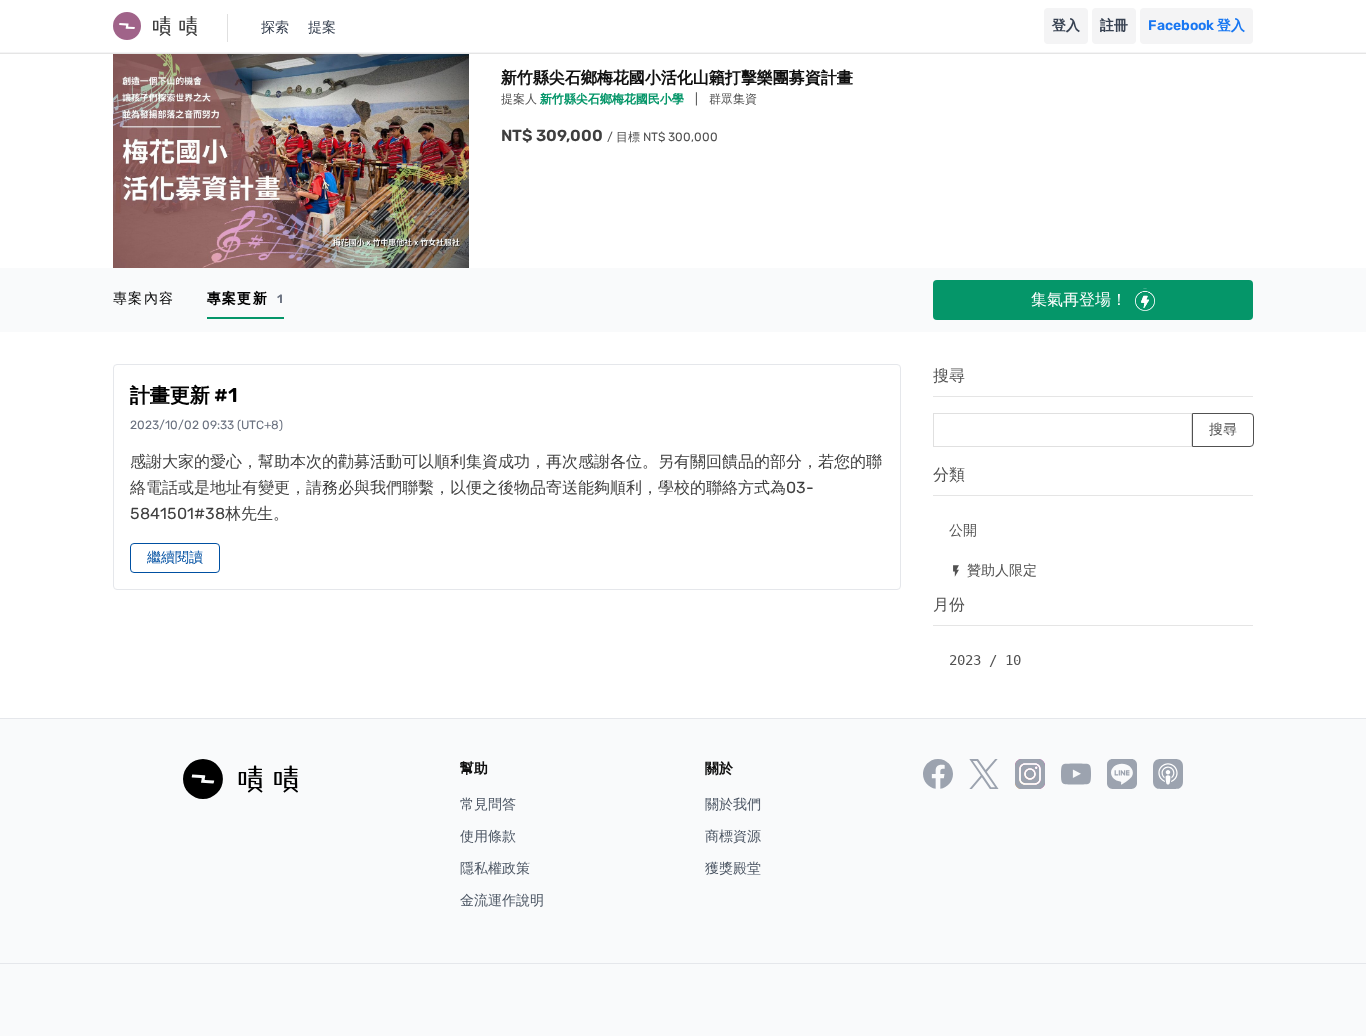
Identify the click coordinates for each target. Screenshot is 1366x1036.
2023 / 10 (985, 660)
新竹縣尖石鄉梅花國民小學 (613, 99)
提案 (322, 27)
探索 (275, 27)
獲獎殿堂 (733, 868)
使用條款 (488, 836)
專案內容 (144, 298)
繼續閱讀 (175, 557)
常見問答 (488, 804)
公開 (963, 529)
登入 (1066, 25)
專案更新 (245, 298)
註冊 (1114, 25)
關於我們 (733, 804)
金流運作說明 (502, 900)
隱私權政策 (495, 868)
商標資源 (733, 836)
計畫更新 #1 (184, 395)
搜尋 (949, 375)
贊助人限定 (993, 569)
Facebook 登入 (1196, 25)
